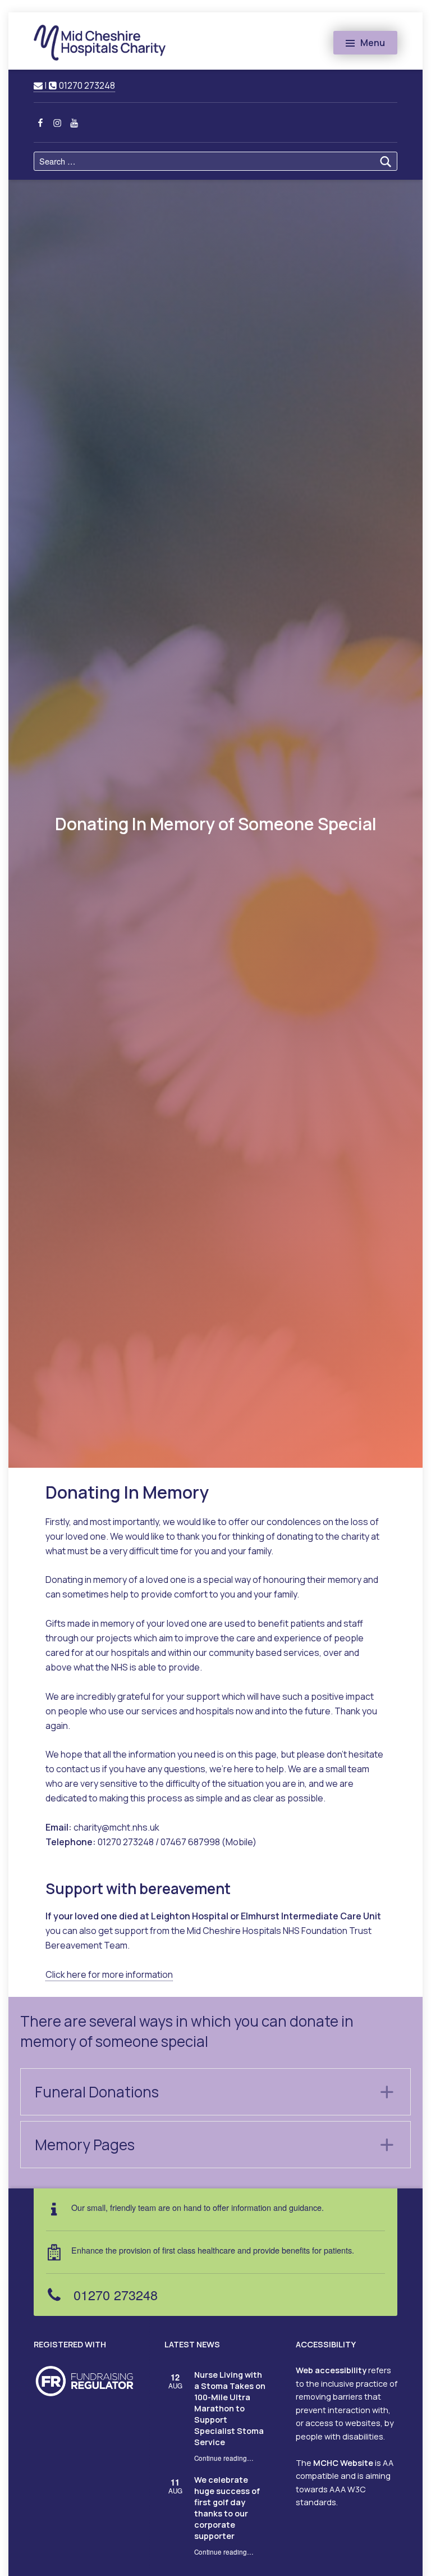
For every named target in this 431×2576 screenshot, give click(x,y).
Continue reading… (224, 2458)
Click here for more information (109, 1974)
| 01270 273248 (79, 85)
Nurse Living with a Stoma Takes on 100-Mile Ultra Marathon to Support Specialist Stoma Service (230, 2408)
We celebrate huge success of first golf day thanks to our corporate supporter (227, 2508)
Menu (373, 43)
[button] (215, 2092)
